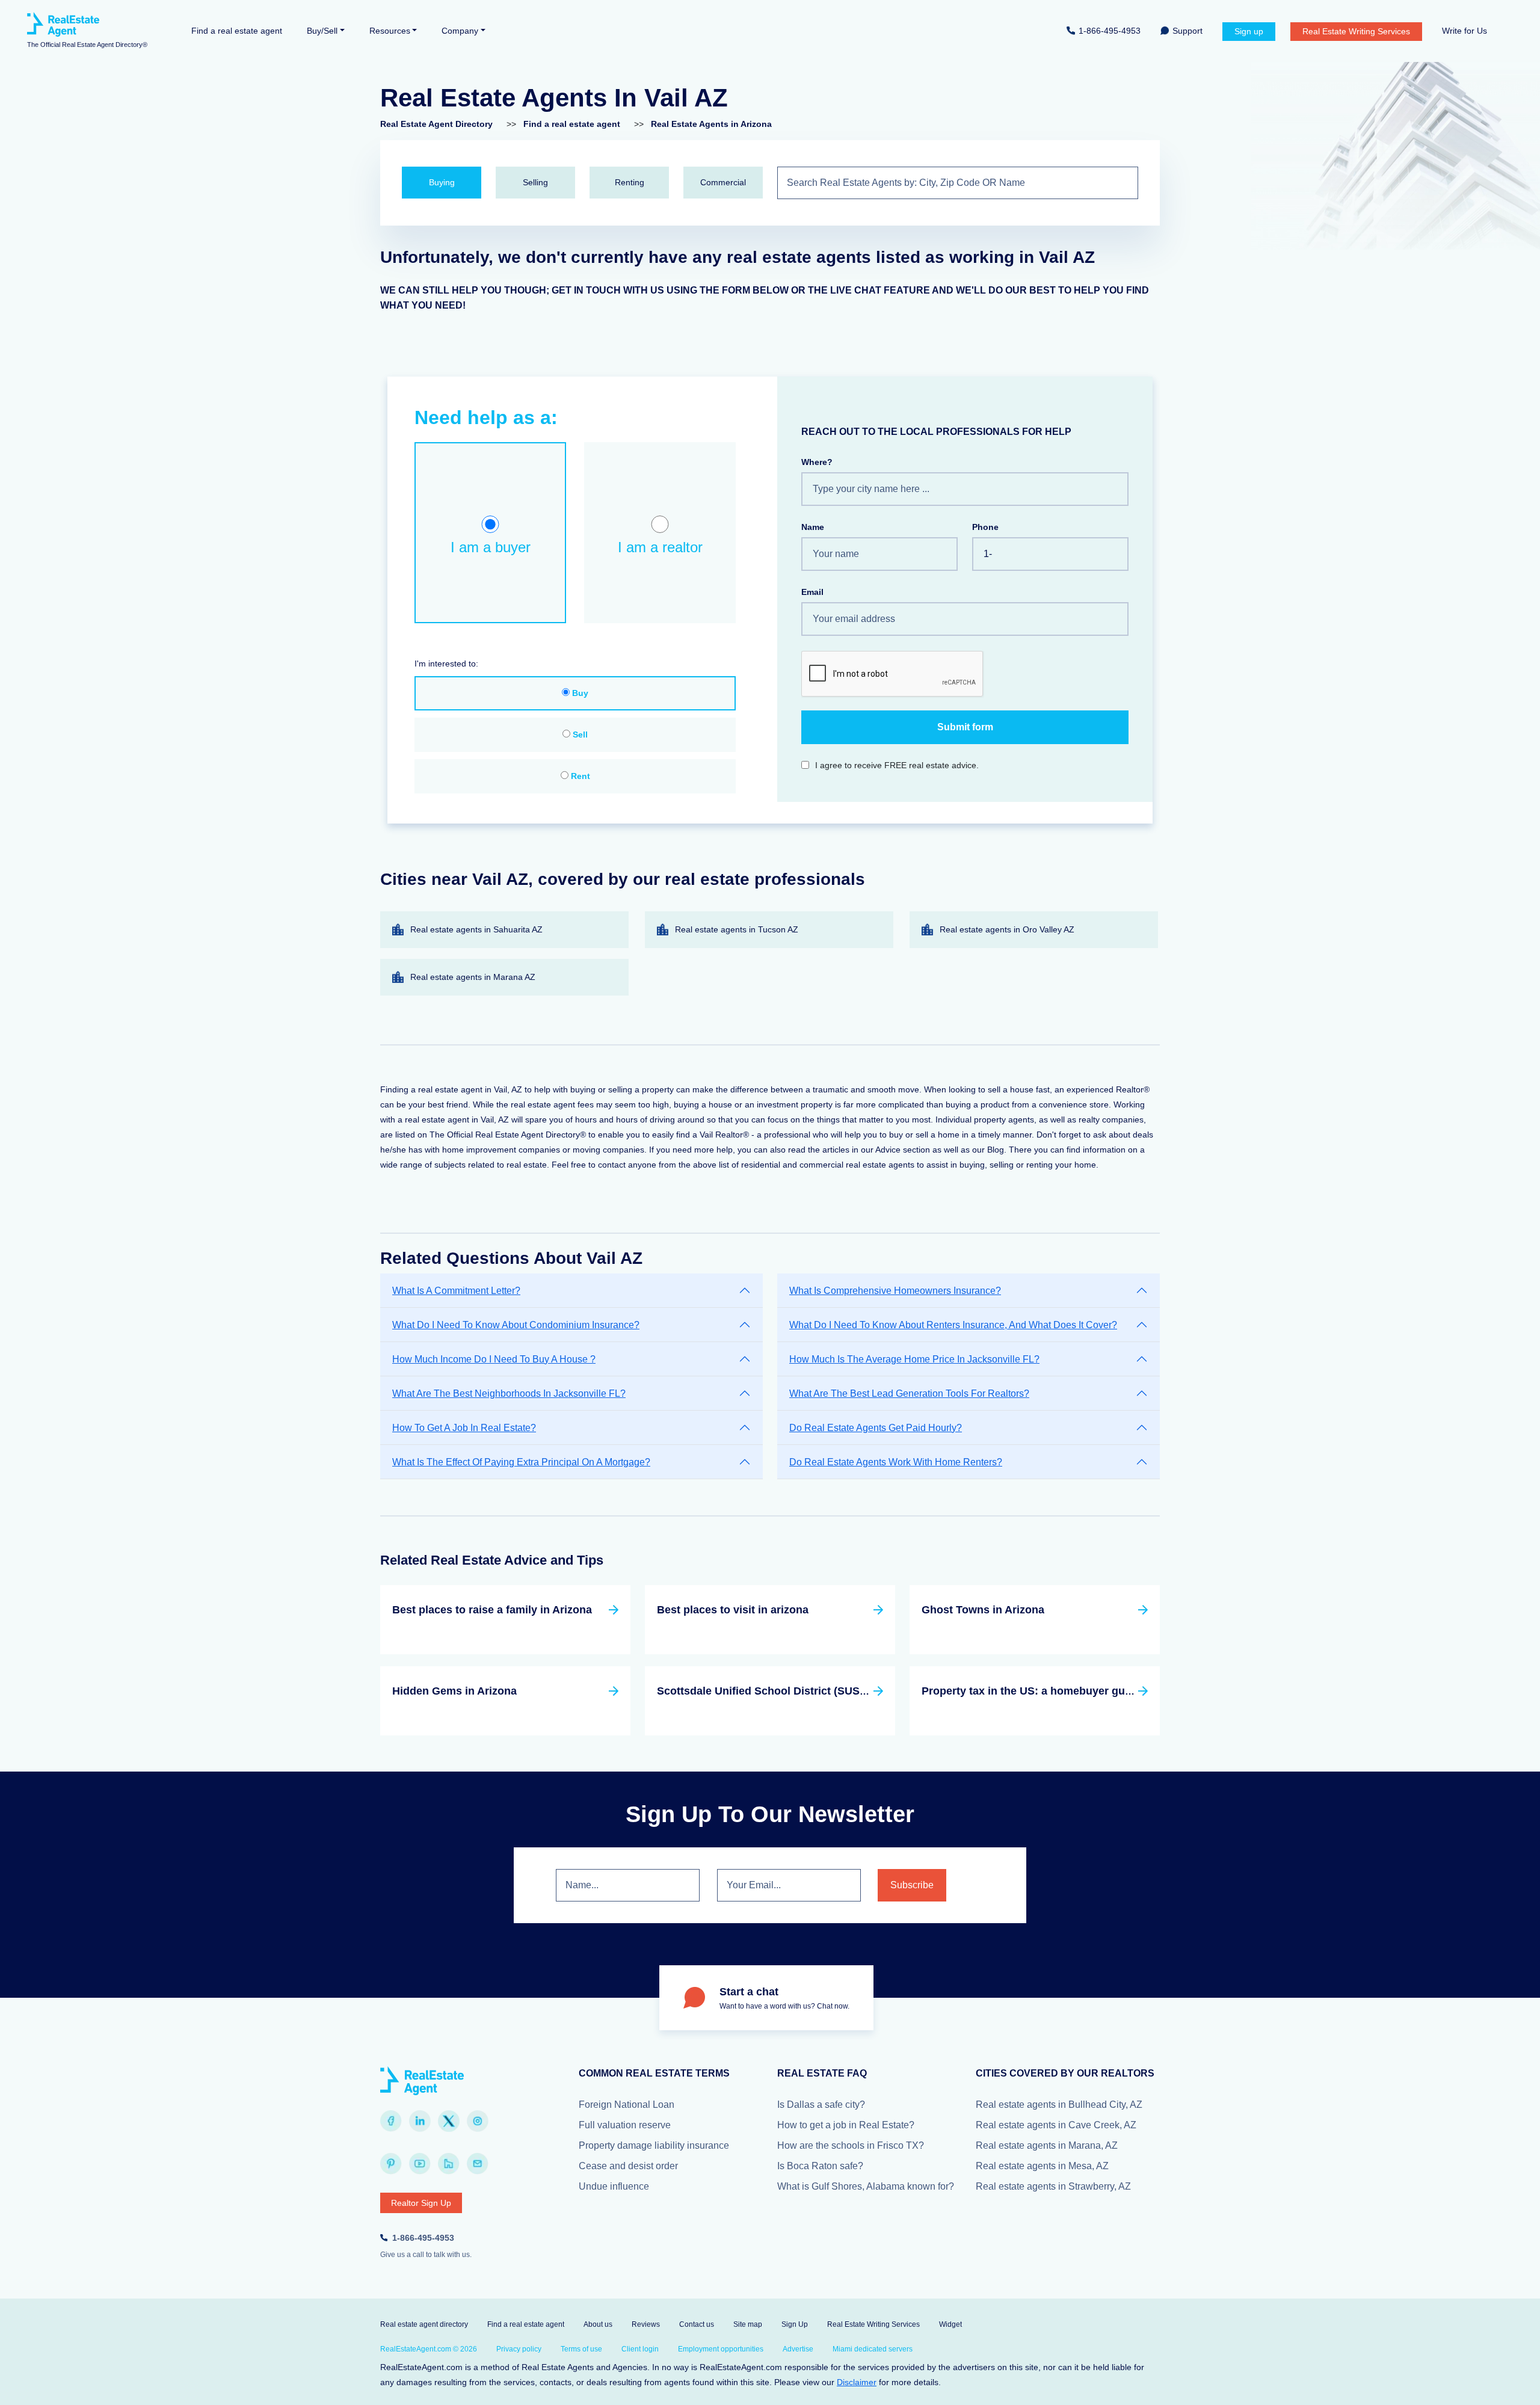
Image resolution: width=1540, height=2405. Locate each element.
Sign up (1249, 31)
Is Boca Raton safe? (820, 2166)
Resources (390, 31)
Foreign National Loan (627, 2105)
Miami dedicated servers (873, 2349)
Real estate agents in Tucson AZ (737, 929)
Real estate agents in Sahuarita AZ (476, 929)
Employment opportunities (721, 2349)
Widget (950, 2324)
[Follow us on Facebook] (391, 2121)
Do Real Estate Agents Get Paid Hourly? (876, 1428)
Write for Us (1465, 31)
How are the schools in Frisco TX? (851, 2145)
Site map (748, 2324)
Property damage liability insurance (654, 2145)
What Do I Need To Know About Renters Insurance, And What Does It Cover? (953, 1325)
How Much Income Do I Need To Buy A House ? (494, 1359)
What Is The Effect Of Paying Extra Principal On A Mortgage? (521, 1462)
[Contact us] (478, 2164)
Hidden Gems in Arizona (454, 1691)
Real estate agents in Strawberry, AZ (1053, 2186)
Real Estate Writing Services (1356, 31)
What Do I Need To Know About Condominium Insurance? (516, 1325)
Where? (817, 462)
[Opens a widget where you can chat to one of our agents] (1495, 2384)
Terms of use (581, 2349)
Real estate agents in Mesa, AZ (1042, 2166)
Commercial (723, 182)
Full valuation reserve (625, 2125)
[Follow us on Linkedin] (420, 2121)
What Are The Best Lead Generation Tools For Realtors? (909, 1393)
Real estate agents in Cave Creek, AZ (1056, 2125)
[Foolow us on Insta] (478, 2121)
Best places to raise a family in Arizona (492, 1610)
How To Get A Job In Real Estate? (464, 1428)
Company (460, 31)
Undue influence (614, 2186)
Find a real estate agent (237, 31)
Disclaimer (857, 2382)
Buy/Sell (322, 31)
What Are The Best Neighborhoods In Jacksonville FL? (509, 1393)
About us (598, 2324)
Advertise (798, 2349)
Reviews (646, 2324)
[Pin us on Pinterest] (391, 2164)
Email (812, 592)
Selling (535, 182)
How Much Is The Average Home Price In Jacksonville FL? (914, 1359)
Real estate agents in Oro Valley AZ (1007, 929)
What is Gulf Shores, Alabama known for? (866, 2186)
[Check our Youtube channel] (420, 2164)
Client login (640, 2349)
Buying (442, 182)
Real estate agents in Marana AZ (473, 977)
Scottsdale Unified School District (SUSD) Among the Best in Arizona (834, 1691)
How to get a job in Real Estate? (846, 2125)
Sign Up (795, 2324)
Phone (985, 527)
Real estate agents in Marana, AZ (1047, 2145)
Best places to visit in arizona (733, 1610)
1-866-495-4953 (1110, 31)
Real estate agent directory (424, 2324)
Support (1187, 31)
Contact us (697, 2324)
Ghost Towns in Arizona (983, 1610)
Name (813, 527)
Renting (630, 182)
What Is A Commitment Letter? (456, 1291)
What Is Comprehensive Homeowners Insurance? (895, 1291)
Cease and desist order (628, 2166)
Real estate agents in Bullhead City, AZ (1059, 2105)
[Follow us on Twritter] (449, 2121)
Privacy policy (519, 2349)
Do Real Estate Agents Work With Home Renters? (896, 1462)
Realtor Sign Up (421, 2203)
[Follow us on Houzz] (449, 2164)
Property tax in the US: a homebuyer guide (1031, 1691)
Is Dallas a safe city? (821, 2105)
